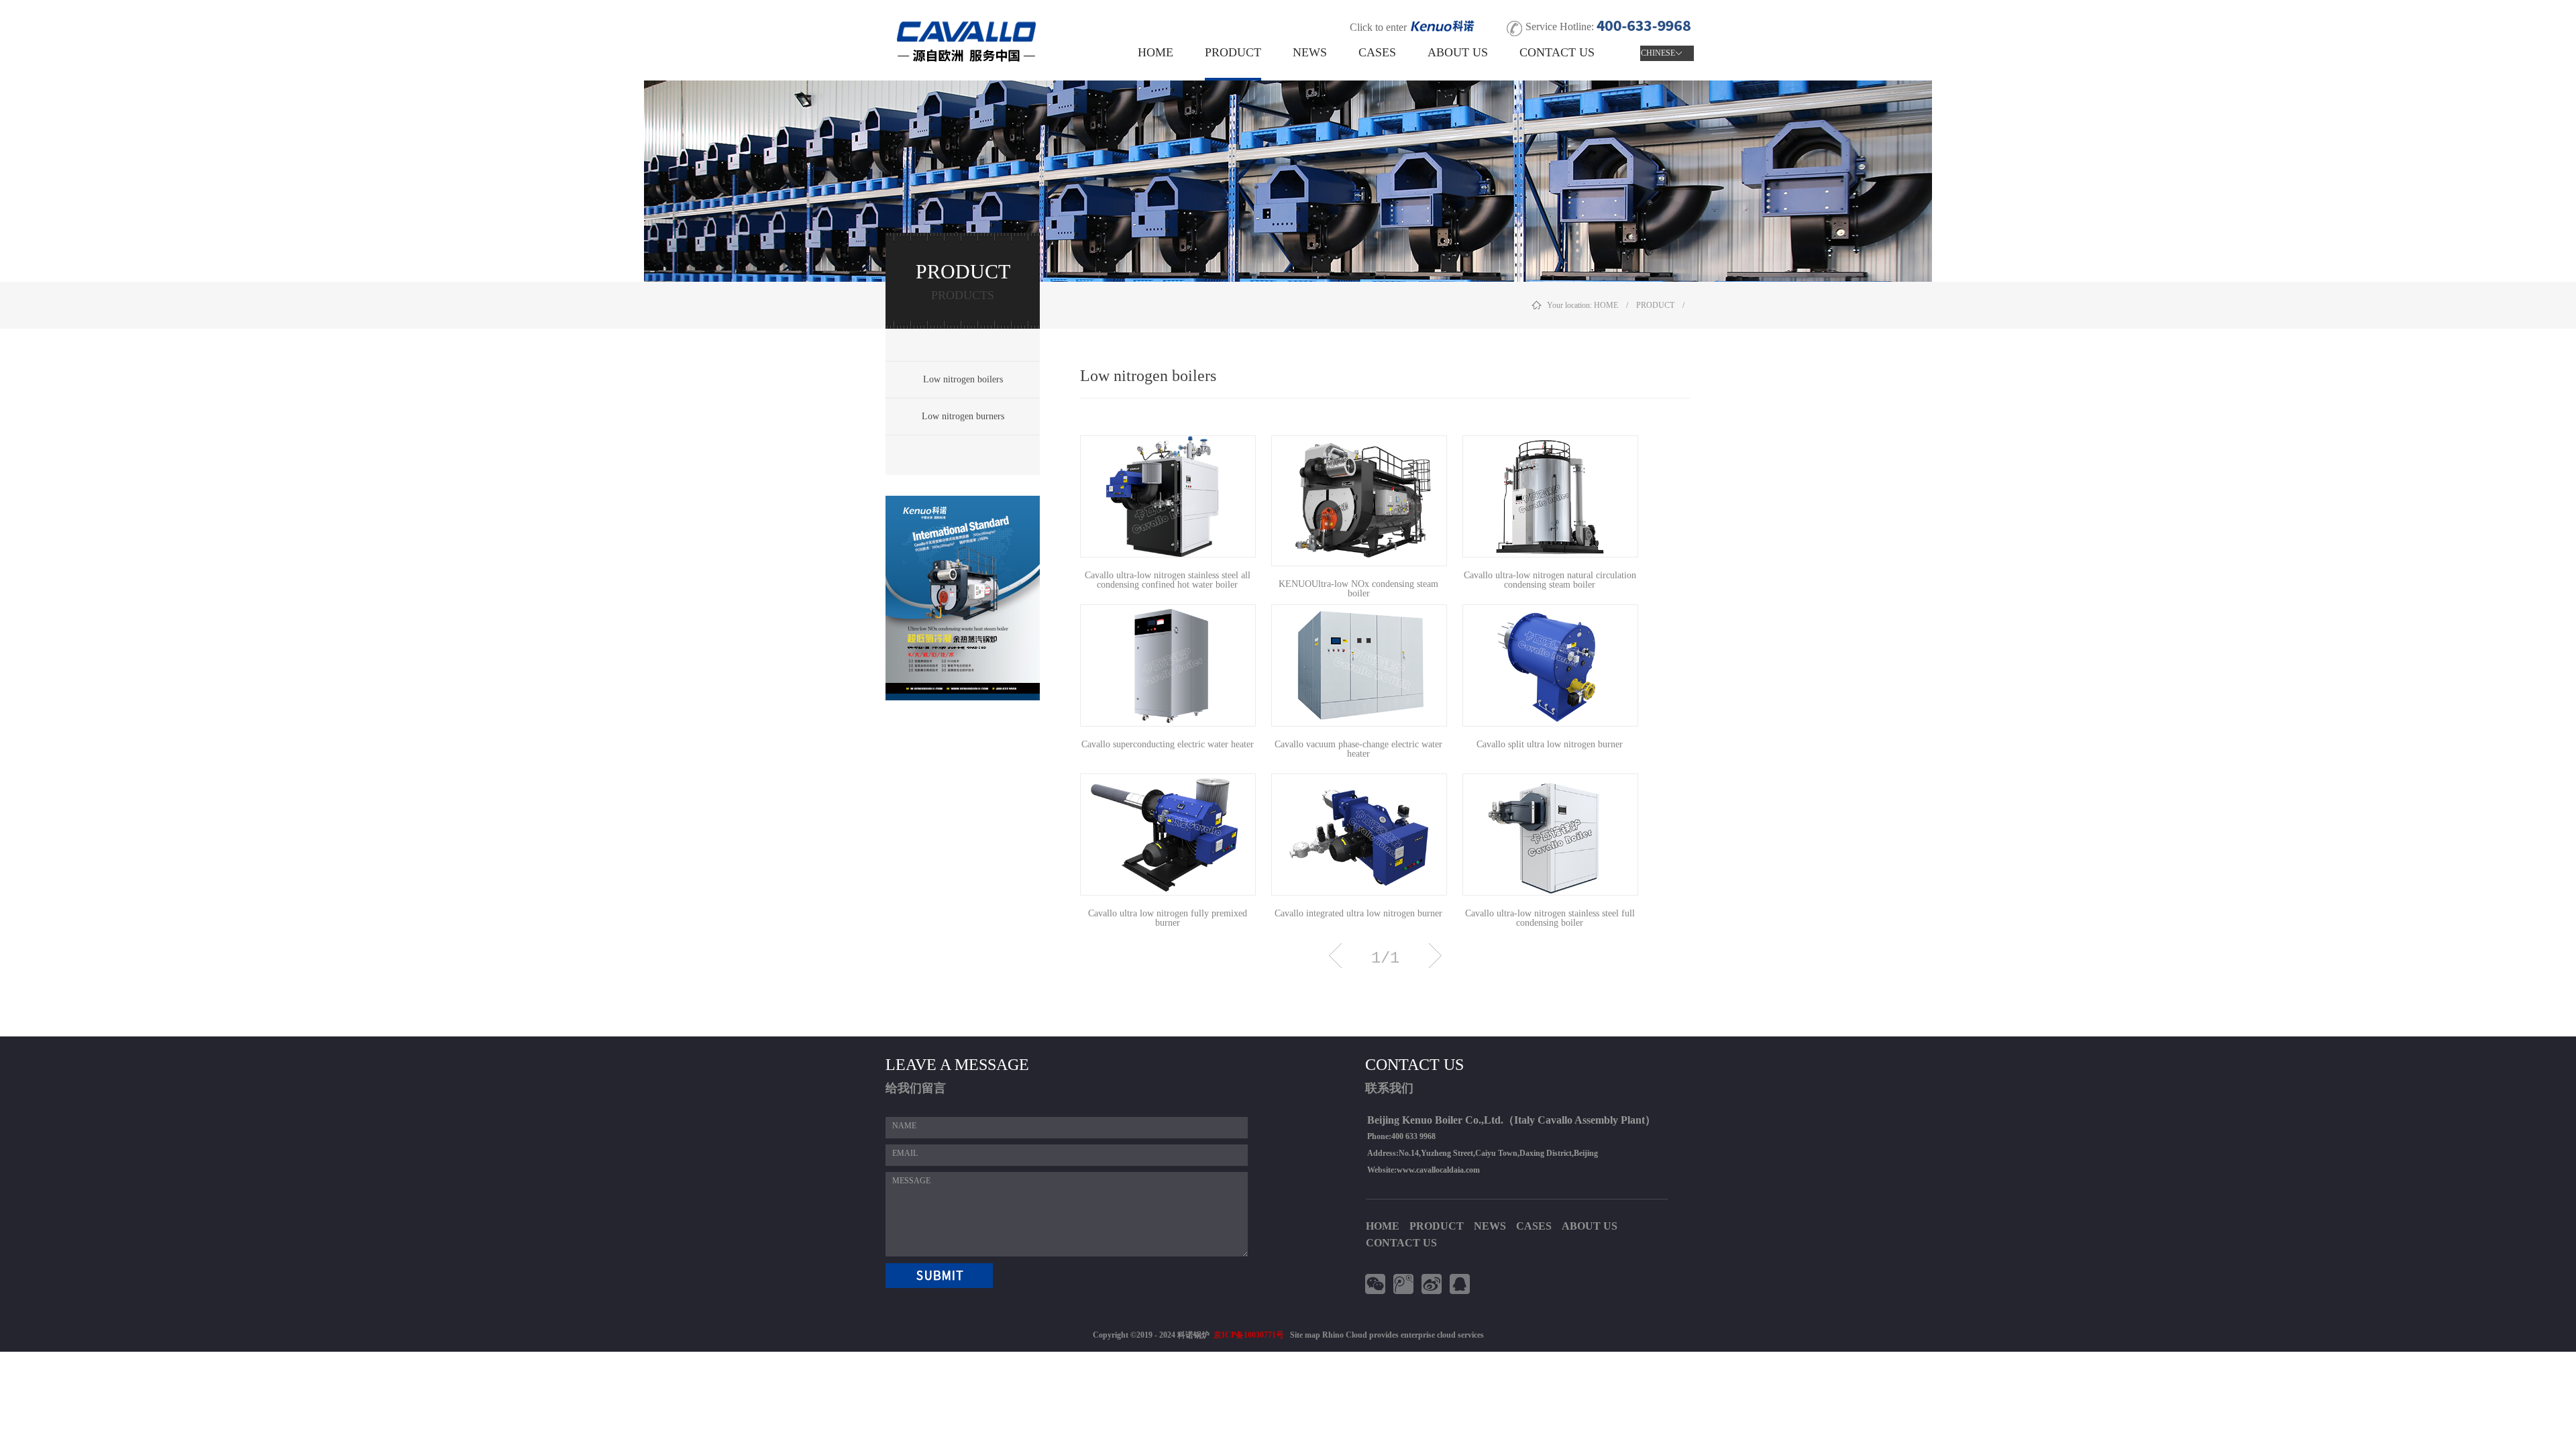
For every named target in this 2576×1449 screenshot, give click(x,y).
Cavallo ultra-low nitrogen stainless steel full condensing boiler (1550, 914)
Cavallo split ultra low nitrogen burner (1550, 745)
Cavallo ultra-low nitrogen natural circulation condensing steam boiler (1550, 576)
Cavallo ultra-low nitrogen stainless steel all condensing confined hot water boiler (1168, 576)
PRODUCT (1656, 305)
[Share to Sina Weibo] (1434, 1284)
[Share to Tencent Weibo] (1405, 1284)
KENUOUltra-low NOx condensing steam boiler (1358, 584)
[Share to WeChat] (1377, 1284)
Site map (1303, 1335)
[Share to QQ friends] (1462, 1284)
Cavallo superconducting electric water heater (1168, 745)
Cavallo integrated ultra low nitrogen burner (1358, 914)
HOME (1156, 52)
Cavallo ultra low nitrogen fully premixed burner (1168, 914)
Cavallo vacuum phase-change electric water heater (1358, 745)
